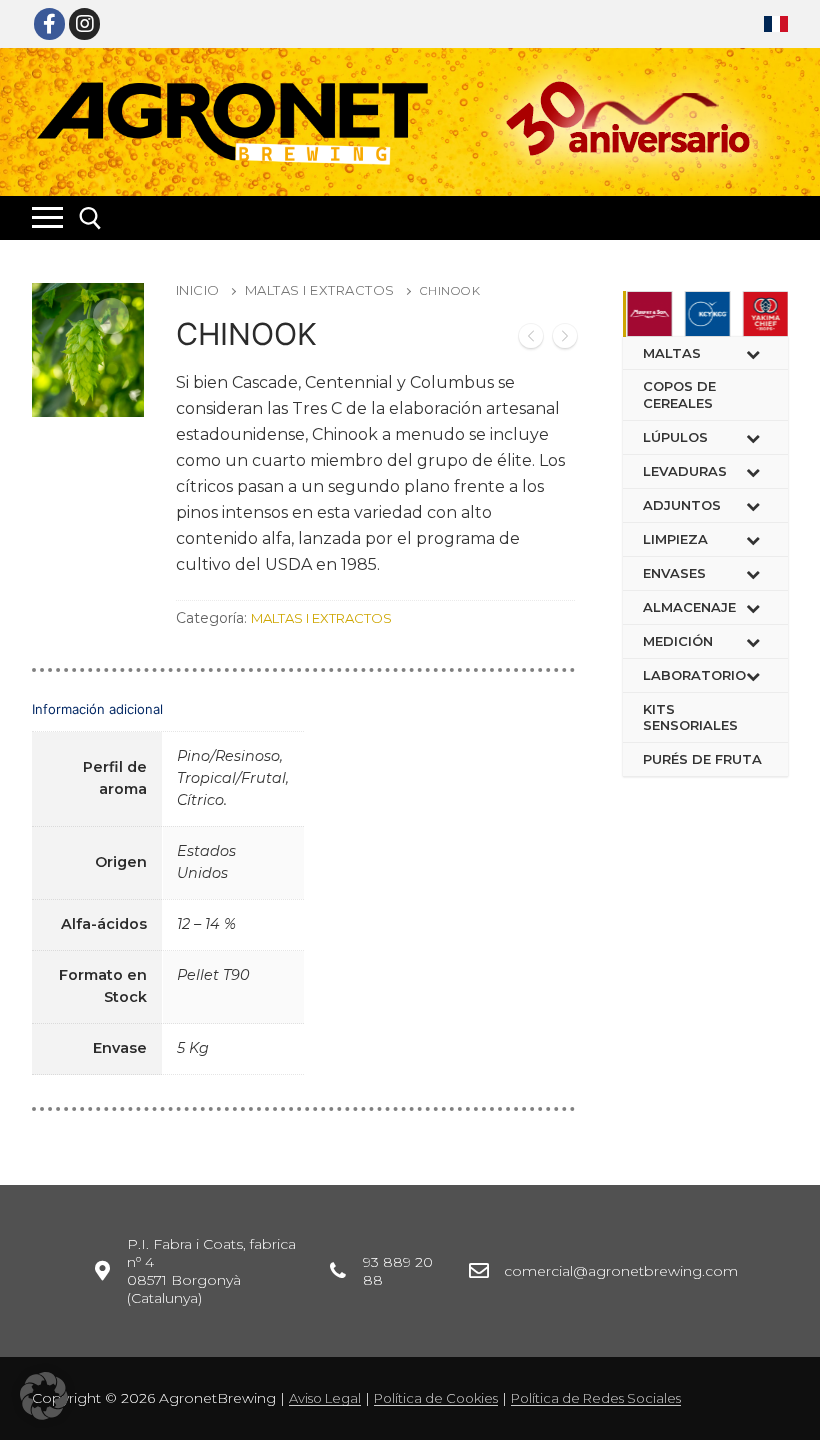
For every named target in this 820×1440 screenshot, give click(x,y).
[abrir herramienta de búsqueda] (90, 218)
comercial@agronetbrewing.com (621, 1271)
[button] (44, 1396)
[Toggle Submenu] (753, 353)
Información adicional (97, 709)
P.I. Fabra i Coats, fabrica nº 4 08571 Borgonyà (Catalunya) (211, 1271)
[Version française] (776, 24)
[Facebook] (49, 23)
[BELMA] (531, 339)
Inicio (198, 290)
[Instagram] (84, 23)
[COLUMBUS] (565, 339)
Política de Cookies (436, 1398)
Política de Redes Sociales (596, 1398)
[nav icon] (47, 218)
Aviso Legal (325, 1398)
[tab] (303, 884)
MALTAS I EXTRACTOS (320, 290)
